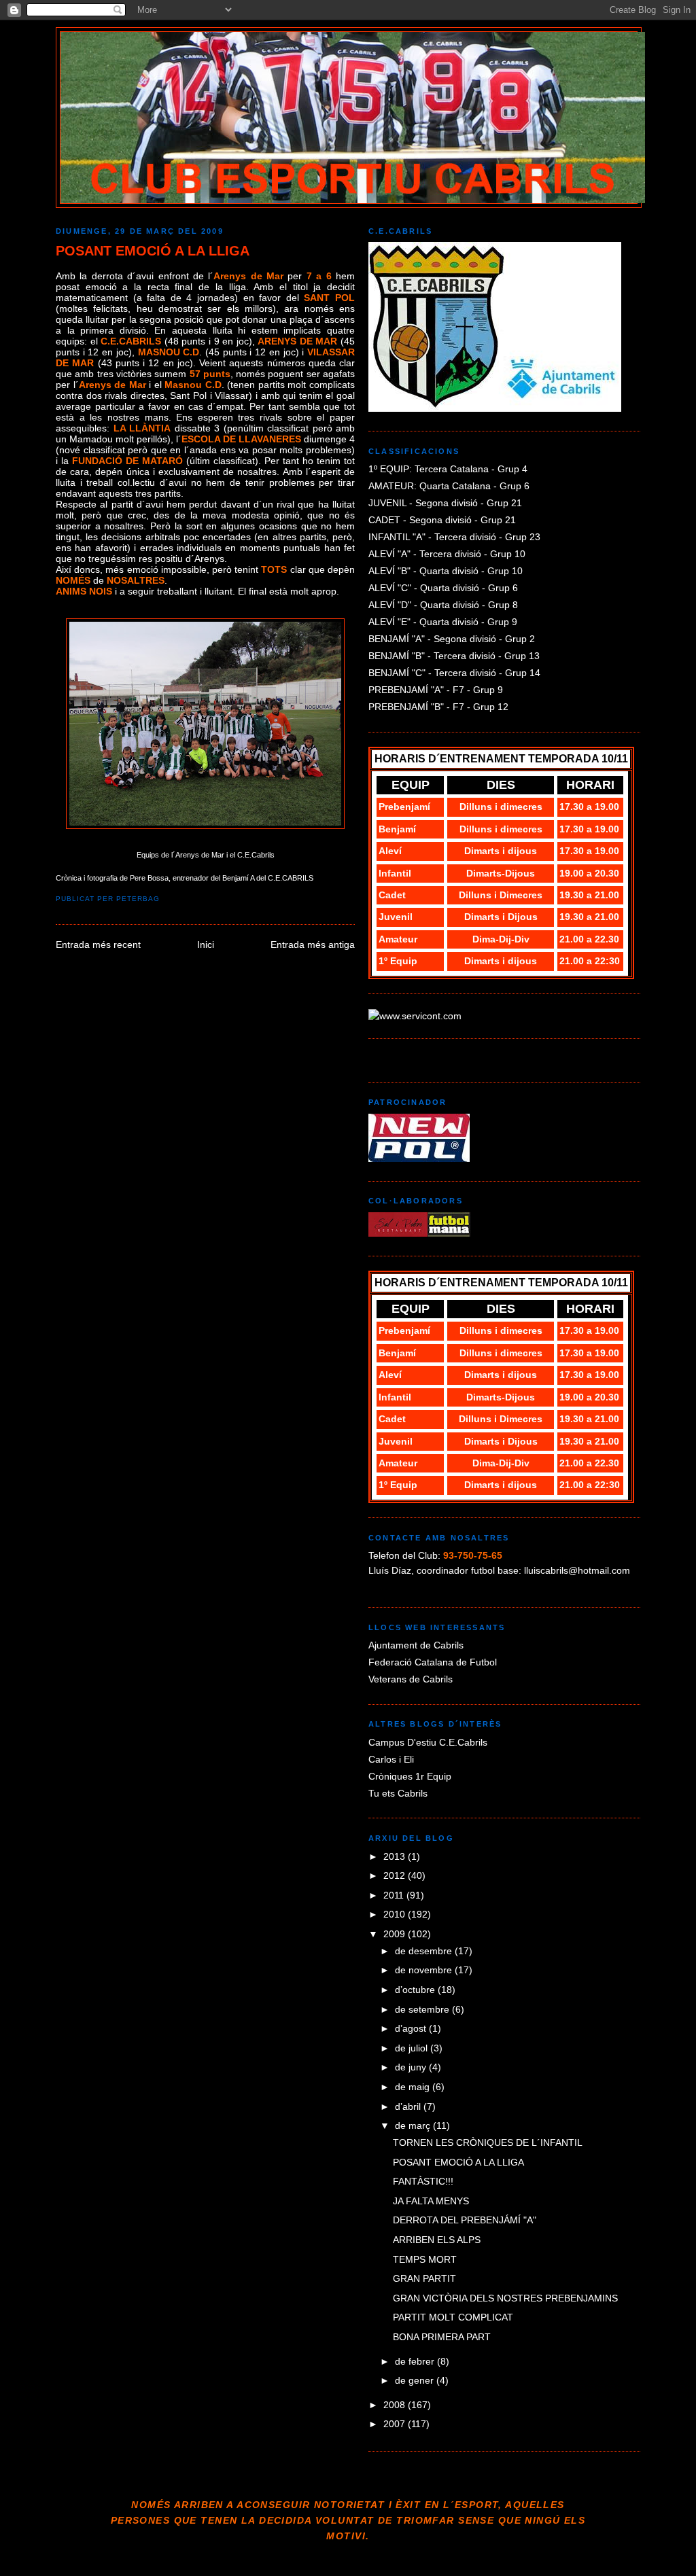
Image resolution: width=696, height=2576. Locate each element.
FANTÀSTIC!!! (423, 2181)
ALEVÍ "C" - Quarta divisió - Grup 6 (443, 588)
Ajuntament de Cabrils (416, 1645)
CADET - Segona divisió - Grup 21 (442, 520)
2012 (396, 1875)
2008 (396, 2405)
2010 (396, 1914)
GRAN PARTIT (424, 2278)
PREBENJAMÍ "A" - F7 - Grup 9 (436, 690)
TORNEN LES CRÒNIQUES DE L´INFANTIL (488, 2142)
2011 (395, 1895)
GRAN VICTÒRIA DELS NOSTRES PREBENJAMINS (505, 2298)
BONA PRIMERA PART (442, 2337)
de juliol (413, 2048)
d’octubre (416, 1990)
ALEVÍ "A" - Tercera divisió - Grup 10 (447, 554)
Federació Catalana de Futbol (433, 1662)
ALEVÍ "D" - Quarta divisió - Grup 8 (443, 605)
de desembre (425, 1951)
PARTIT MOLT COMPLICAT (453, 2317)
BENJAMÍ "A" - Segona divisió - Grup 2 (452, 639)
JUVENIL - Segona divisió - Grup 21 (445, 503)
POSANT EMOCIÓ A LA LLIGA (153, 251)
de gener (416, 2380)
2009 (396, 1934)
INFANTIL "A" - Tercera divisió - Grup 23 (454, 537)
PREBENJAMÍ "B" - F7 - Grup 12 (438, 707)
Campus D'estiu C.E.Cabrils (428, 1742)
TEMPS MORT (425, 2259)
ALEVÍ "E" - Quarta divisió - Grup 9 (443, 622)
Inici (206, 945)
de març (414, 2125)
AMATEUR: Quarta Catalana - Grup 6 (449, 486)
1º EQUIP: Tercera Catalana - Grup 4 (448, 469)
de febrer (416, 2361)
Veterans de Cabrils (411, 1679)
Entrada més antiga (313, 945)
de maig (414, 2087)
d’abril (409, 2106)
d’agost (412, 2028)
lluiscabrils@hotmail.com (577, 1570)
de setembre (423, 2009)
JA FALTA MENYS (431, 2201)
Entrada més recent (98, 945)
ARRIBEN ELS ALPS (437, 2240)
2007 (396, 2424)
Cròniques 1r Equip (410, 1776)
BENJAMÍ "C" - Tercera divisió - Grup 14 (454, 673)
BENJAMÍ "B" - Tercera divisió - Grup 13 (454, 656)
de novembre (425, 1970)
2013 (396, 1856)
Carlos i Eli (391, 1759)
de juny (412, 2067)
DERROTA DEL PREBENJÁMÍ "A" (465, 2220)
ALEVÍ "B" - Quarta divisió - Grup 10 (446, 571)
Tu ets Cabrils (398, 1793)
